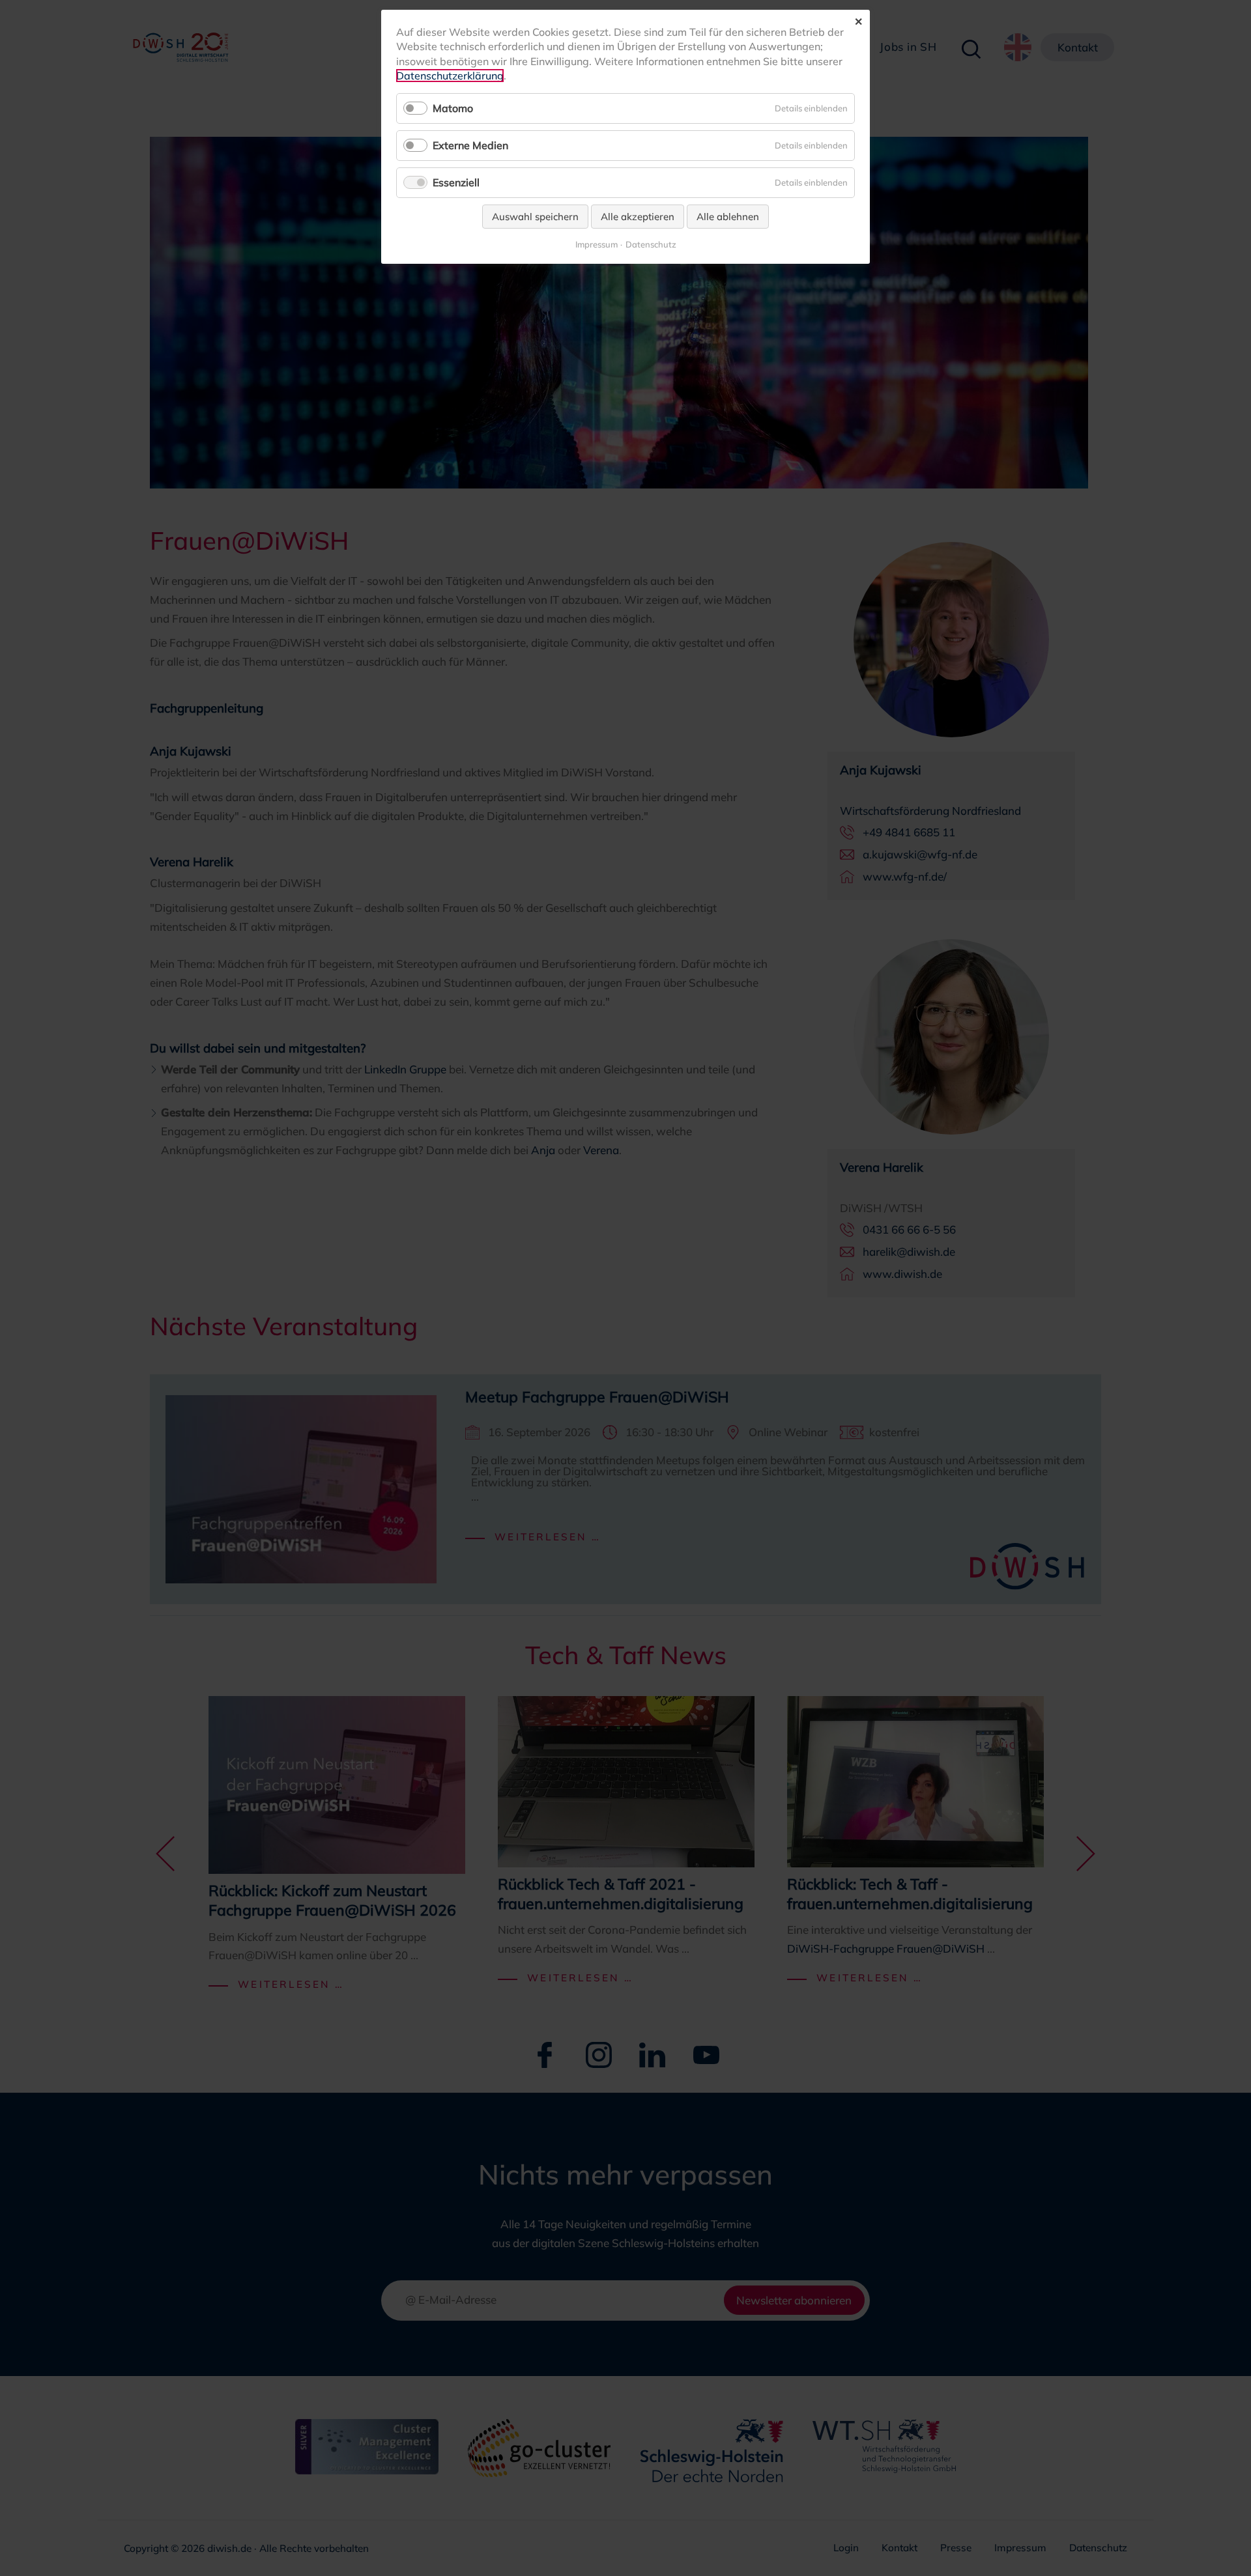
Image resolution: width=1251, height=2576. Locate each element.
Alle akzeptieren (638, 217)
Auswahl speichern (535, 217)
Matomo (453, 108)
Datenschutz (651, 245)
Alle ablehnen (728, 217)
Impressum (597, 245)
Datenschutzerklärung (450, 76)
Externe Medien (470, 145)
